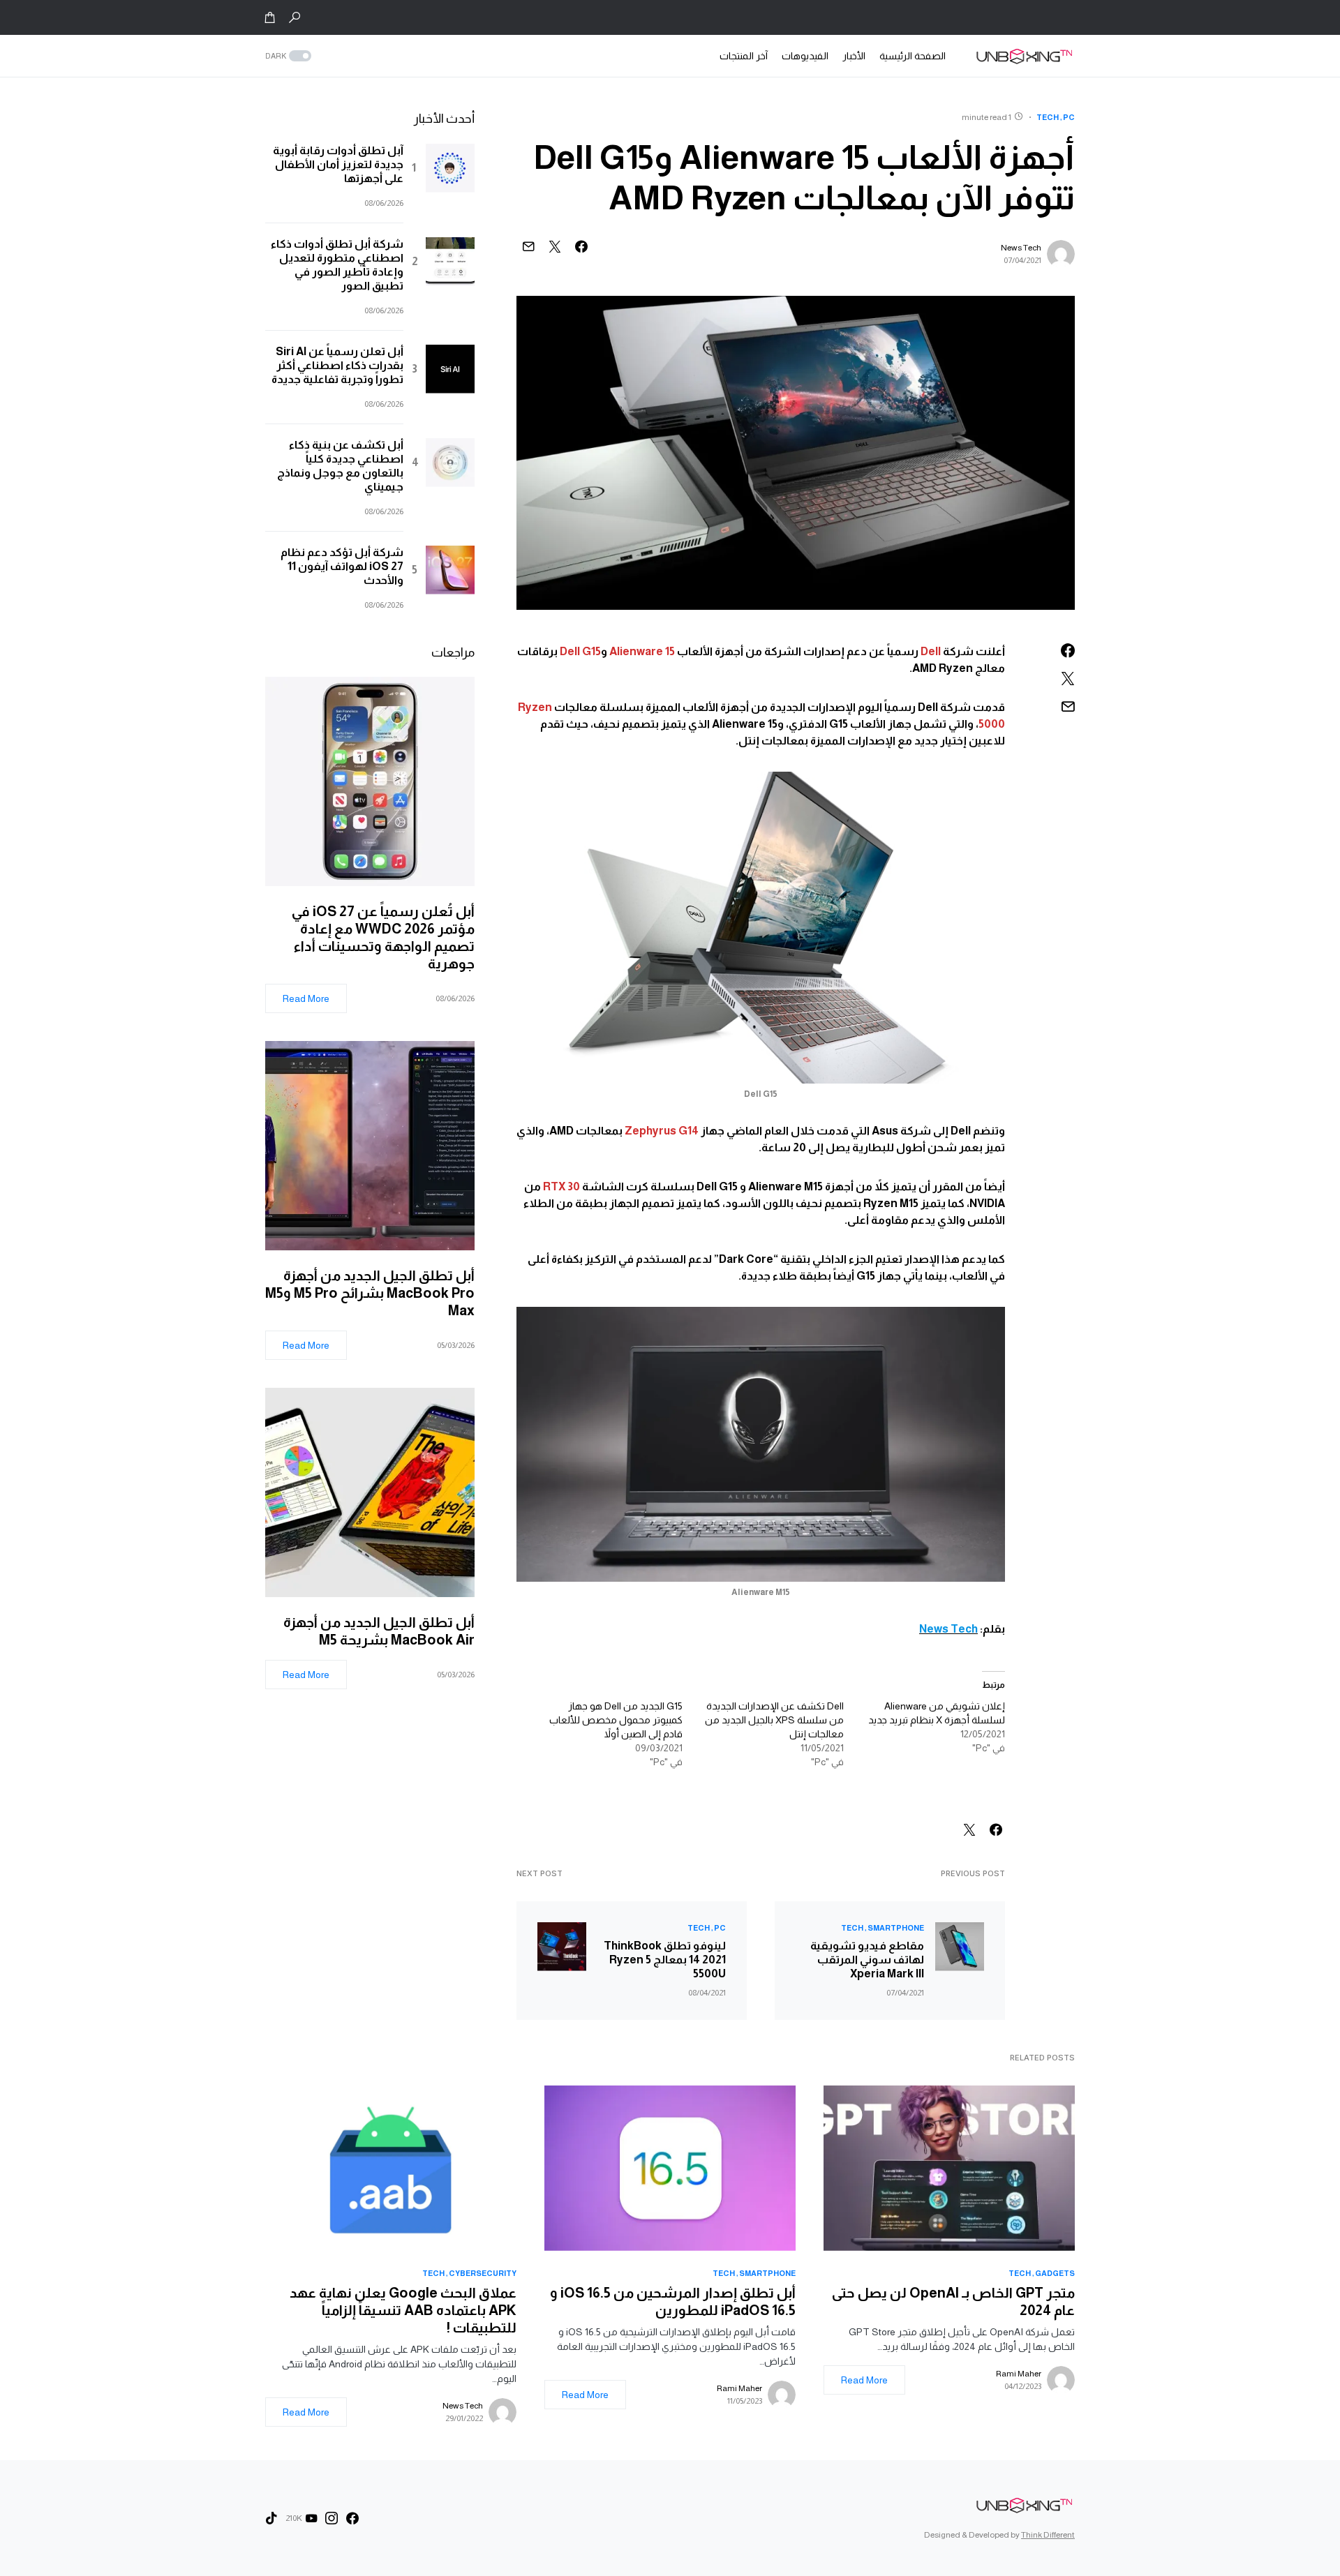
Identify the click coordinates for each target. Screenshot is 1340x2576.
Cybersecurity (483, 2273)
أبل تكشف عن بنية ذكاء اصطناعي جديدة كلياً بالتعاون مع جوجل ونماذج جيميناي (340, 466)
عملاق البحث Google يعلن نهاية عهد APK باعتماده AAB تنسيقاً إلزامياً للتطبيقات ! (403, 2310)
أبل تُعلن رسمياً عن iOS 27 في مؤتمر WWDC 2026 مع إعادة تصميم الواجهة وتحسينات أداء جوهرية (383, 937)
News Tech (1021, 248)
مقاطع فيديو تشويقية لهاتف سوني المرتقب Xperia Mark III (867, 1960)
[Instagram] (332, 2518)
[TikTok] (271, 2518)
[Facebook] (352, 2518)
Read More (306, 998)
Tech (1048, 117)
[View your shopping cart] (270, 17)
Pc (1069, 117)
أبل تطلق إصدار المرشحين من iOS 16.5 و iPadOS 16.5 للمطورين (673, 2301)
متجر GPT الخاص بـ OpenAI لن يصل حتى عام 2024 (953, 2301)
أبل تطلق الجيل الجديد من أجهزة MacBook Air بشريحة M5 (379, 1631)
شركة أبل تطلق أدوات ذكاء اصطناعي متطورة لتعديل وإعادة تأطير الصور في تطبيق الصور (337, 265)
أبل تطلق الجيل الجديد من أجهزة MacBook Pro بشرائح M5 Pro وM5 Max (370, 1293)
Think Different (1048, 2535)
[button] (295, 17)
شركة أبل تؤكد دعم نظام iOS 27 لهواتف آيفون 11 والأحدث (342, 566)
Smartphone (896, 1928)
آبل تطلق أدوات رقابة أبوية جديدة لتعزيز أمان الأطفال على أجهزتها (338, 164)
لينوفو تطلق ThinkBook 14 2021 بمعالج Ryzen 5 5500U (665, 1960)
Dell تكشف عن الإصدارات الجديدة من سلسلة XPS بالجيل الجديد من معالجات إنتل (774, 1720)
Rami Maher (1019, 2374)
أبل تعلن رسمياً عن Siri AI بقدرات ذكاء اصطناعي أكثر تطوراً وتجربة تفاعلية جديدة (337, 365)
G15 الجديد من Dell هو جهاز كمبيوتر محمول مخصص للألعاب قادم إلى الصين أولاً (616, 1720)
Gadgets (1055, 2273)
